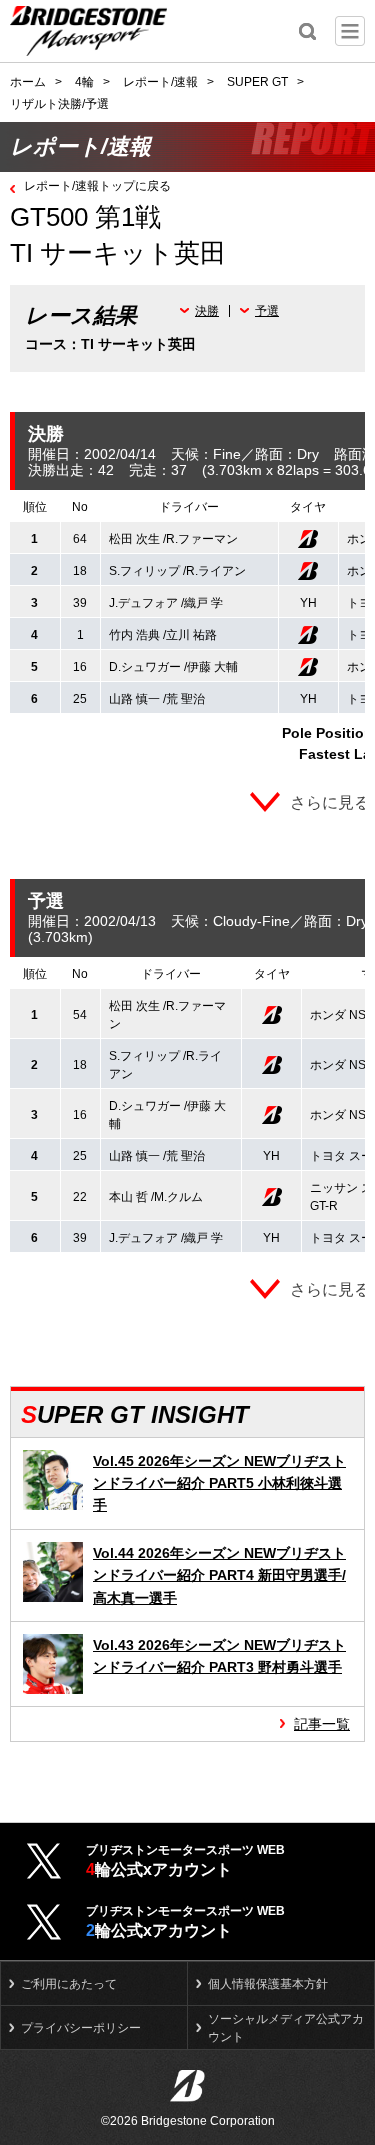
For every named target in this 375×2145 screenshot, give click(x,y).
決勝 (207, 311)
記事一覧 (322, 1724)
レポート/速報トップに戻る (97, 186)
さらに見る (330, 802)
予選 (267, 311)
